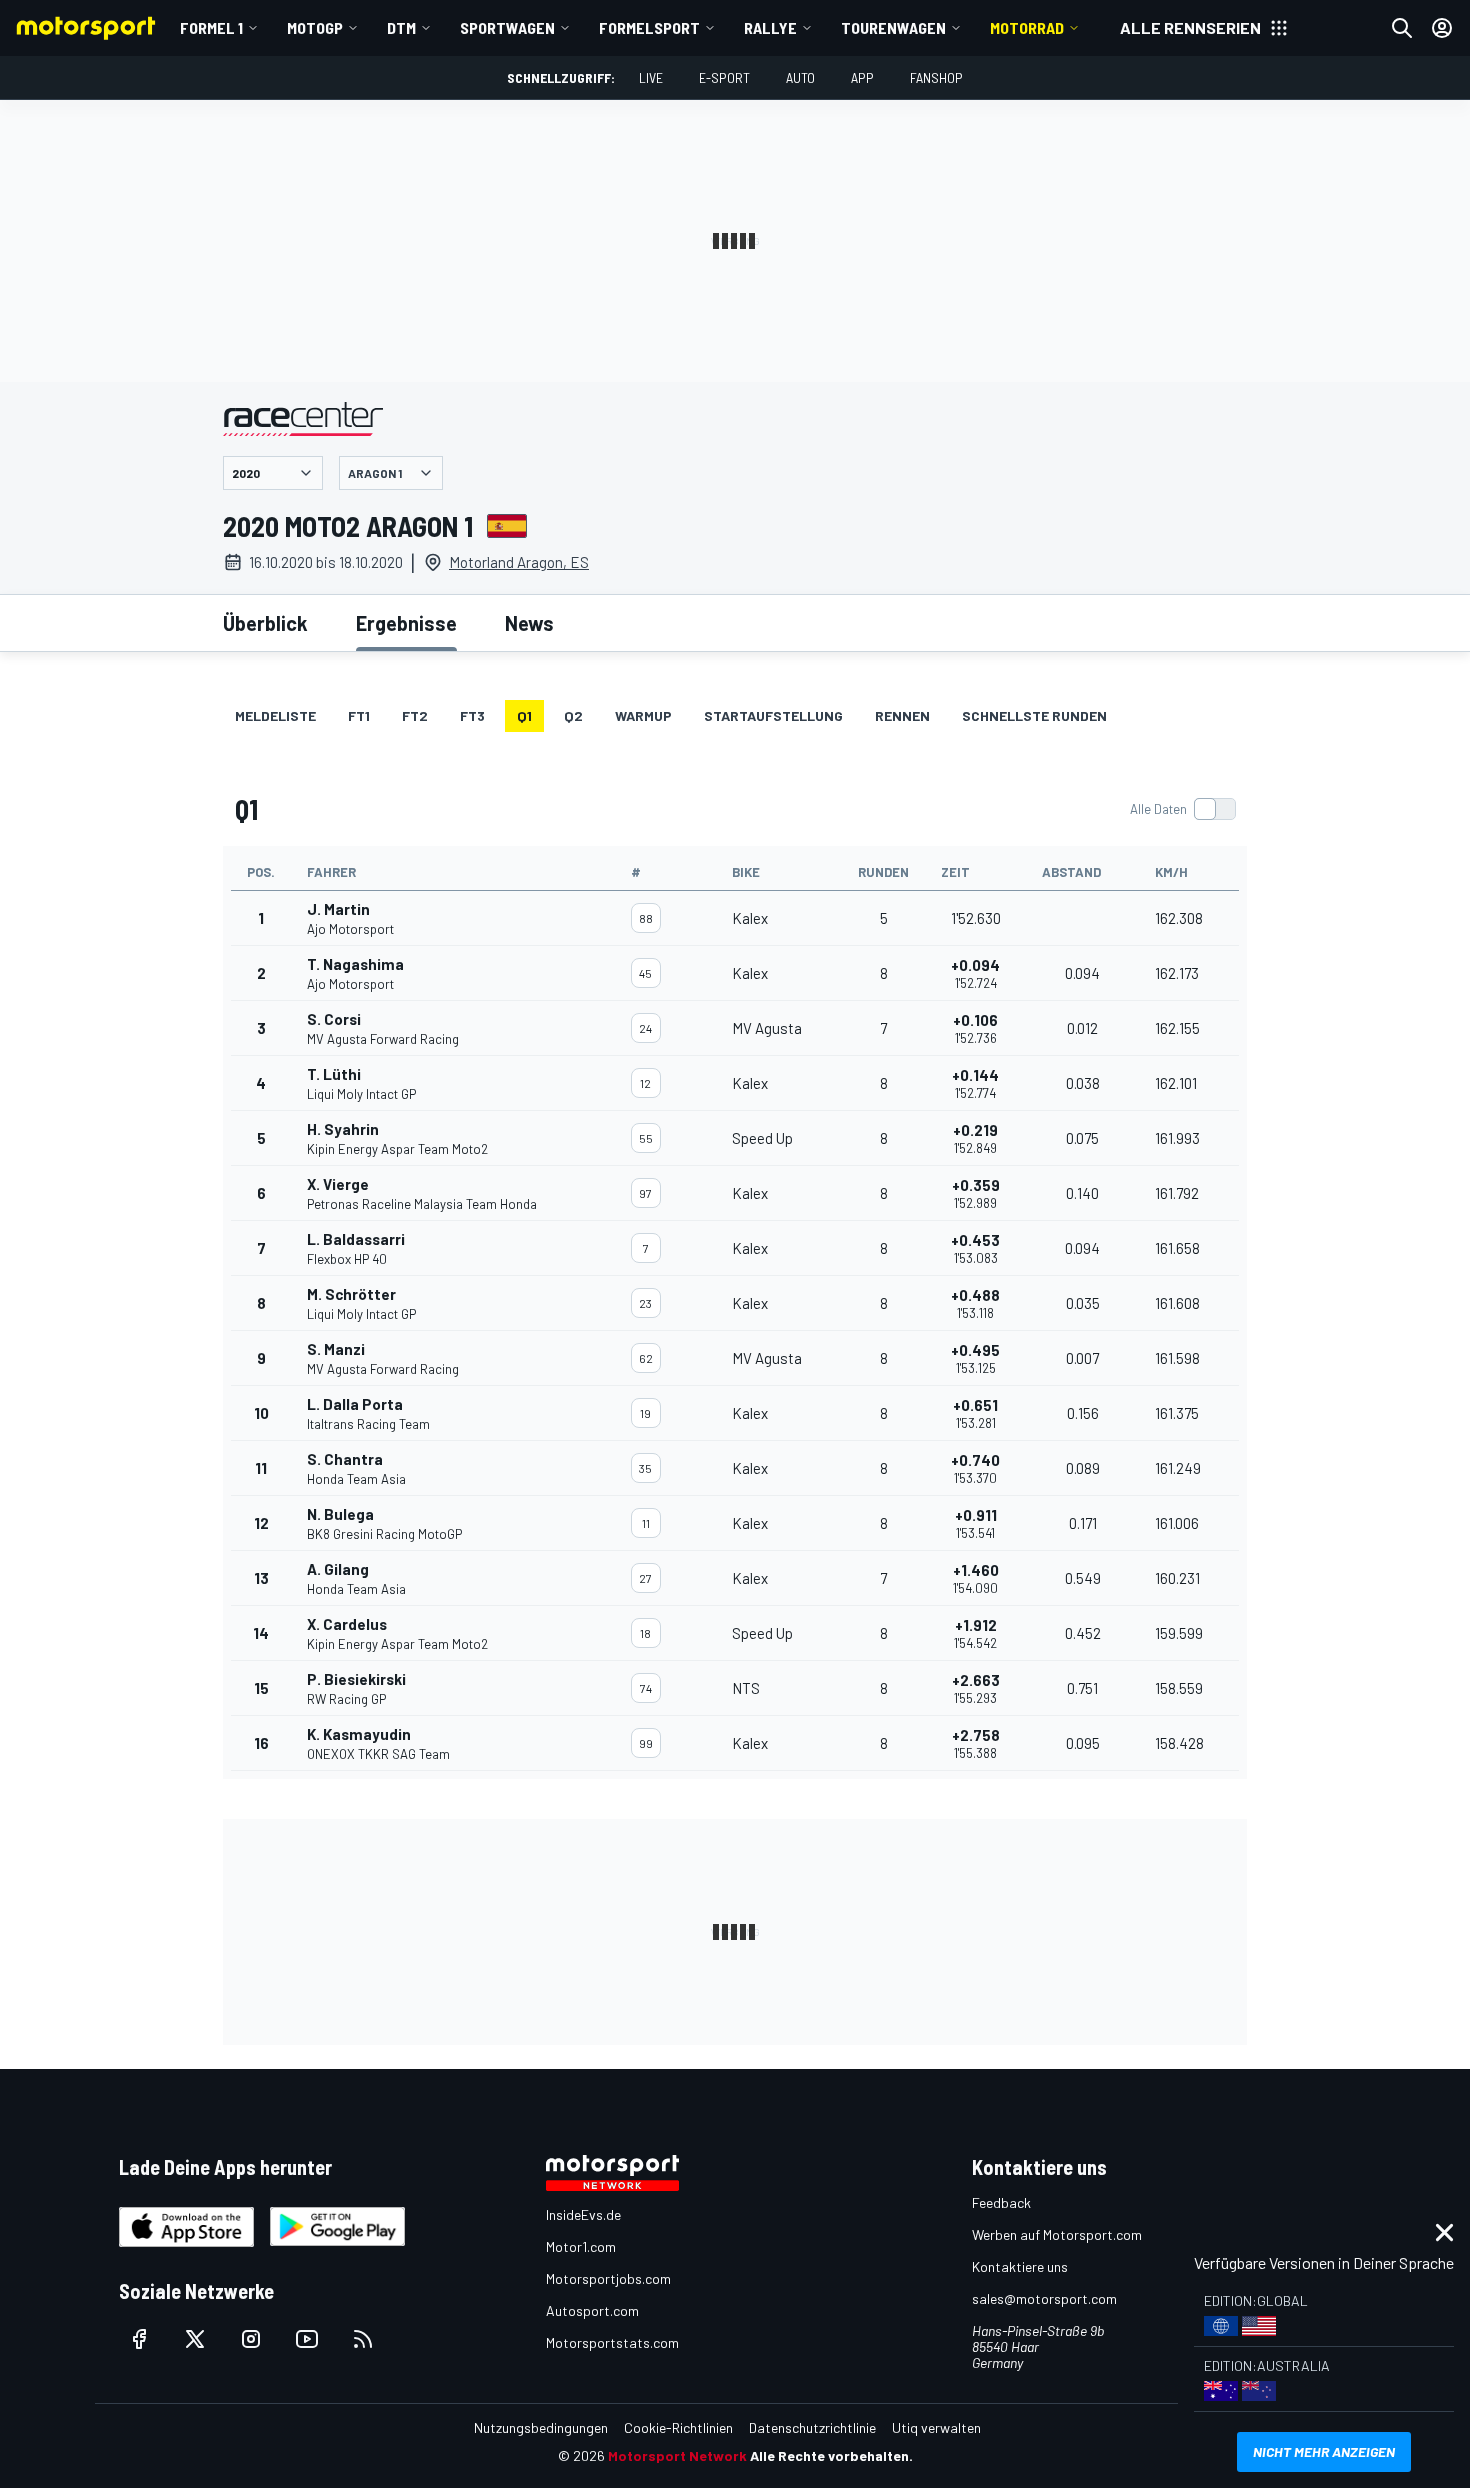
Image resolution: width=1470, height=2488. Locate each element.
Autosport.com (592, 2310)
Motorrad (1027, 27)
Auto (800, 77)
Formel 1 (211, 27)
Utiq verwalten (936, 2427)
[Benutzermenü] (1442, 28)
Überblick (265, 623)
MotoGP (315, 27)
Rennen (902, 715)
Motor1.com (581, 2246)
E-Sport (724, 77)
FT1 (359, 715)
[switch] (1182, 809)
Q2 (573, 715)
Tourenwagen (893, 27)
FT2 (415, 715)
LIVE (651, 77)
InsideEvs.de (583, 2214)
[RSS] (363, 2339)
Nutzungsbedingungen (541, 2427)
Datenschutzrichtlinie (812, 2427)
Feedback (1001, 2202)
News (529, 623)
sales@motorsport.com (1044, 2298)
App (862, 77)
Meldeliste (275, 715)
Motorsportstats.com (612, 2342)
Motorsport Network (677, 2455)
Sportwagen (507, 27)
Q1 (524, 715)
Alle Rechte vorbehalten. (831, 2455)
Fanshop (936, 77)
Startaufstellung (773, 715)
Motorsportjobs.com (608, 2278)
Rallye (770, 27)
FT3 (472, 715)
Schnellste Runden (1034, 715)
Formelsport (649, 27)
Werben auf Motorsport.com (1057, 2234)
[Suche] (1402, 28)
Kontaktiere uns (1020, 2266)
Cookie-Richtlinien (678, 2427)
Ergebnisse (406, 623)
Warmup (643, 715)
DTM (401, 27)
